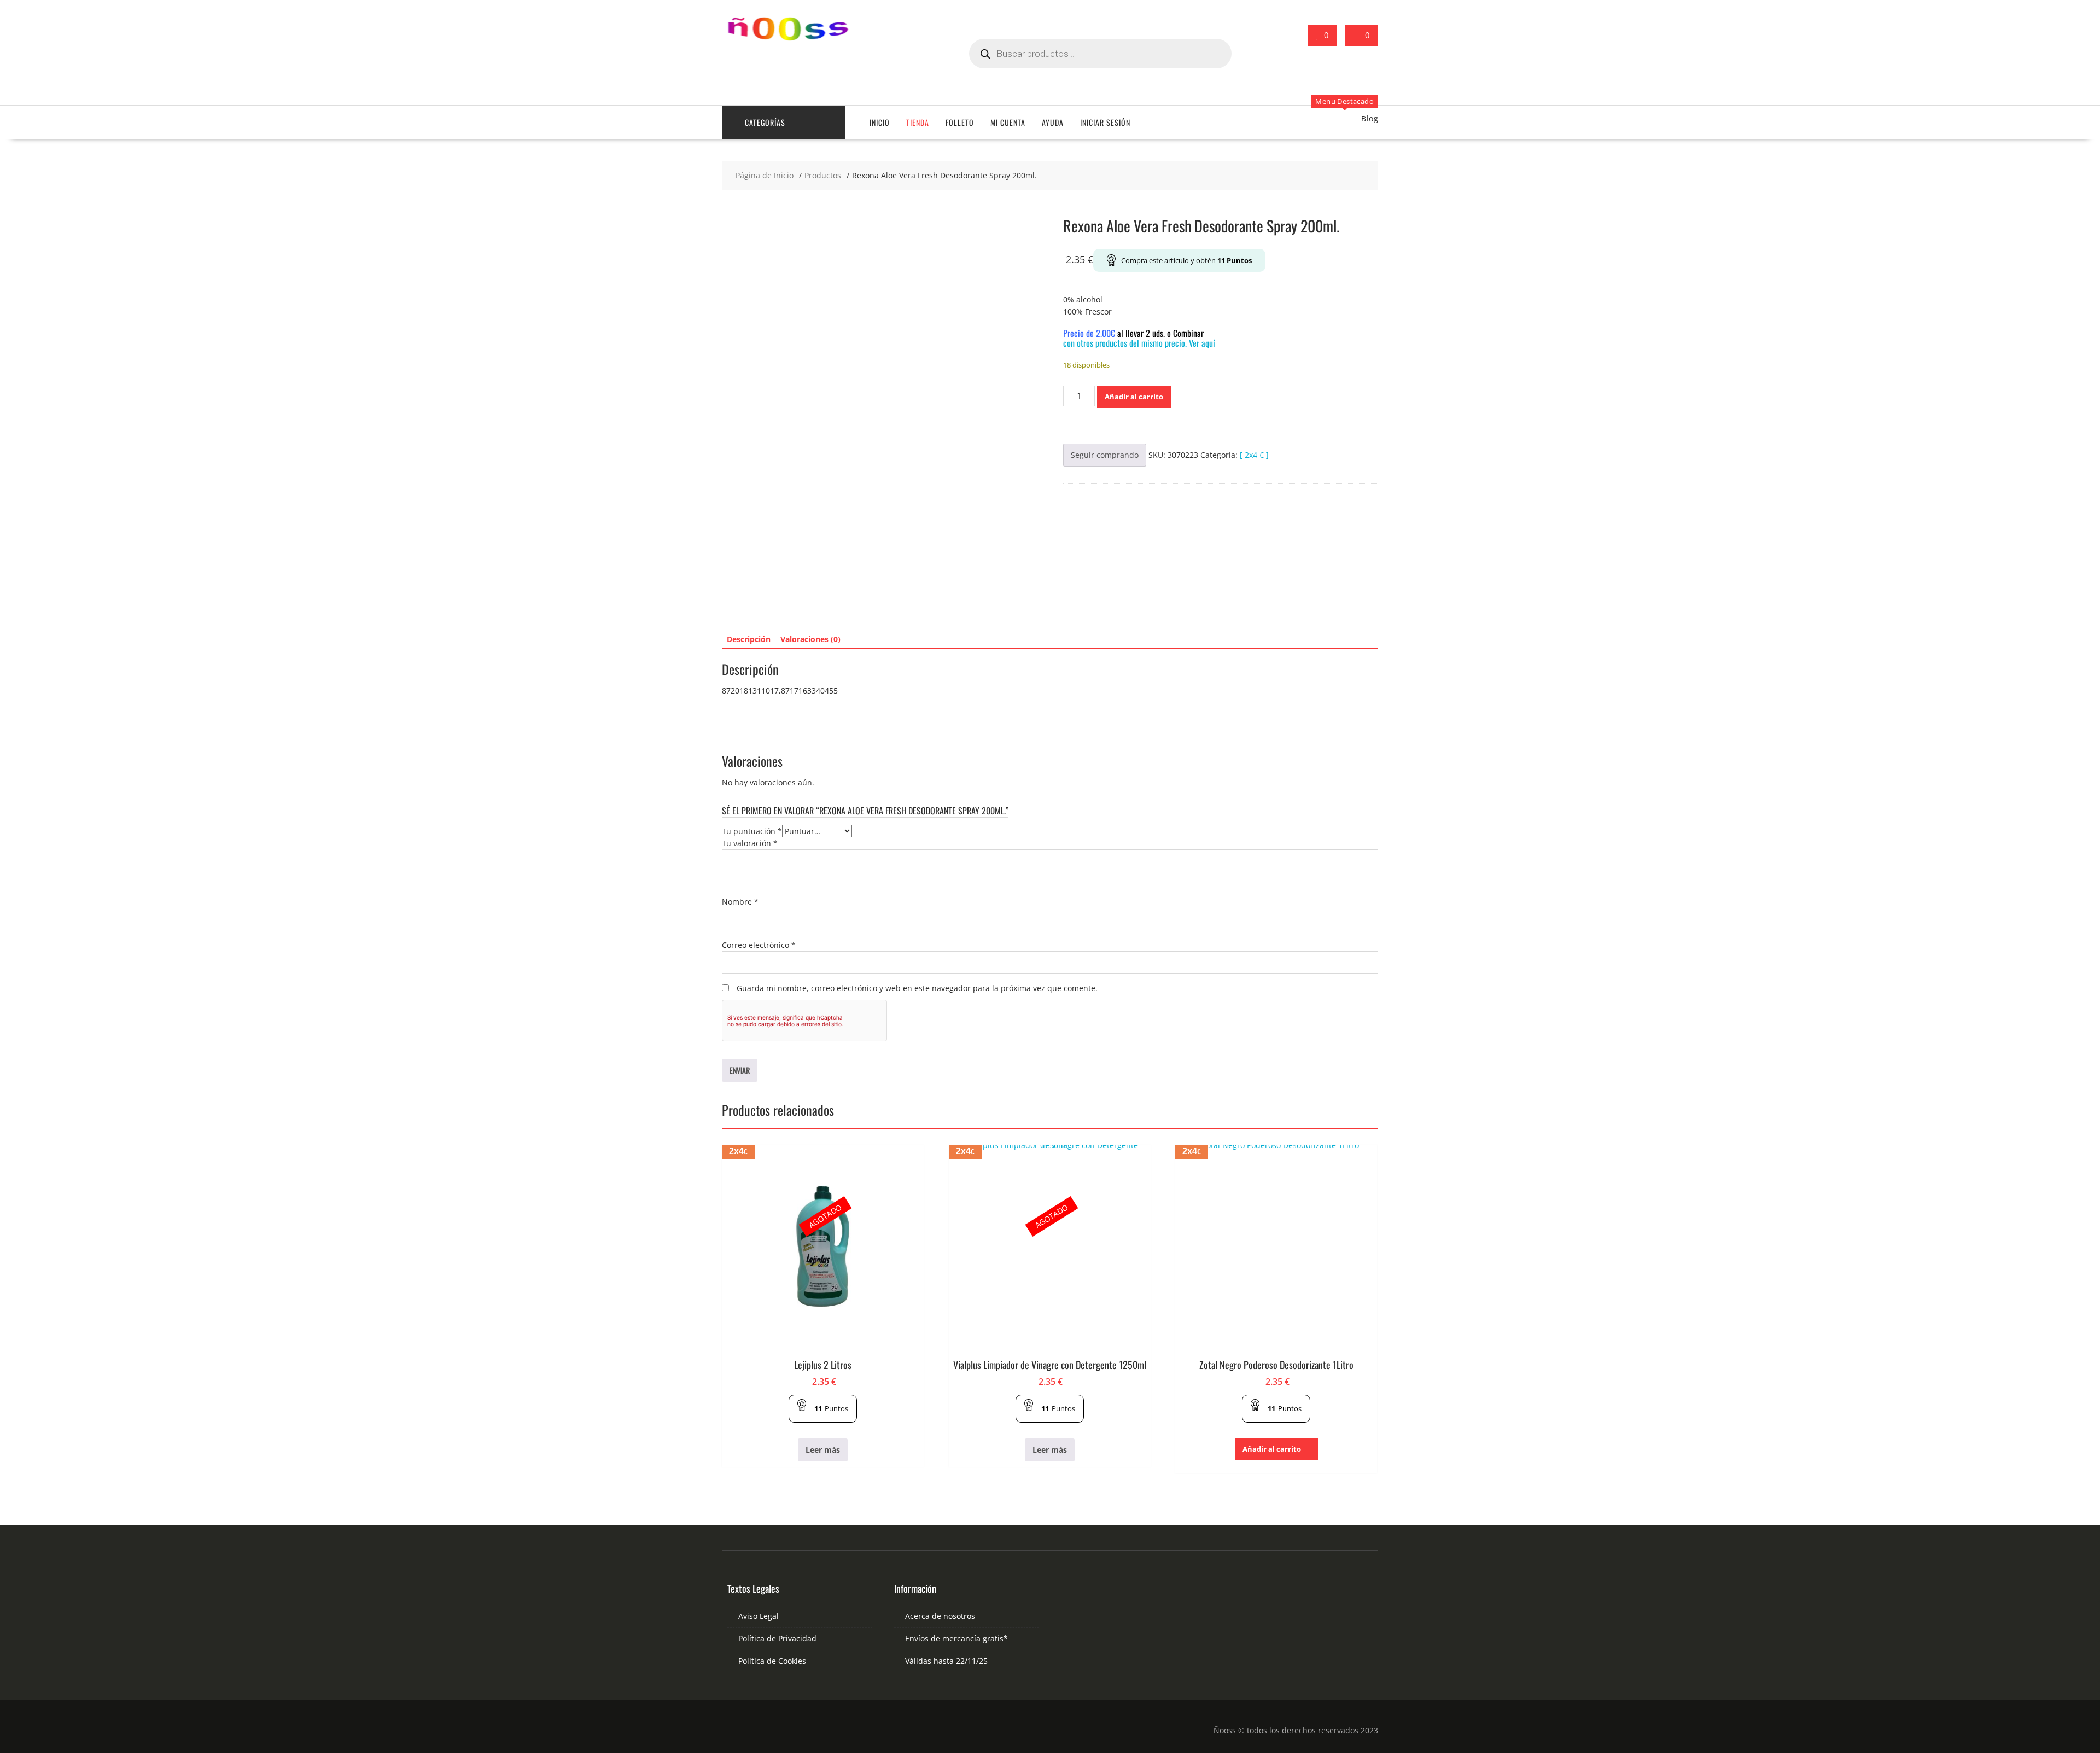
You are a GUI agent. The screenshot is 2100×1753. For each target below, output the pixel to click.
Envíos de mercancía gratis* (956, 1638)
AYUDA (1053, 122)
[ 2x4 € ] (1254, 455)
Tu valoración (750, 843)
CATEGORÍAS (765, 122)
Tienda (918, 122)
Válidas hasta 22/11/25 (946, 1661)
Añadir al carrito (1134, 397)
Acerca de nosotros (940, 1616)
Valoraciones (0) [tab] (810, 639)
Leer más (823, 1450)
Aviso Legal (759, 1616)
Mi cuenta (1008, 122)
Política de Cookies (772, 1661)
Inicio (880, 122)
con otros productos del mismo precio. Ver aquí (1139, 343)
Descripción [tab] (749, 639)
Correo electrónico (759, 945)
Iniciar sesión (1105, 122)
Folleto (960, 122)
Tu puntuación (752, 831)
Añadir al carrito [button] (1272, 1449)
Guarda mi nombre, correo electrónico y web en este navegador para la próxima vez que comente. (917, 988)
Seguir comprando (1105, 455)
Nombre (740, 902)
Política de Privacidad (777, 1638)
